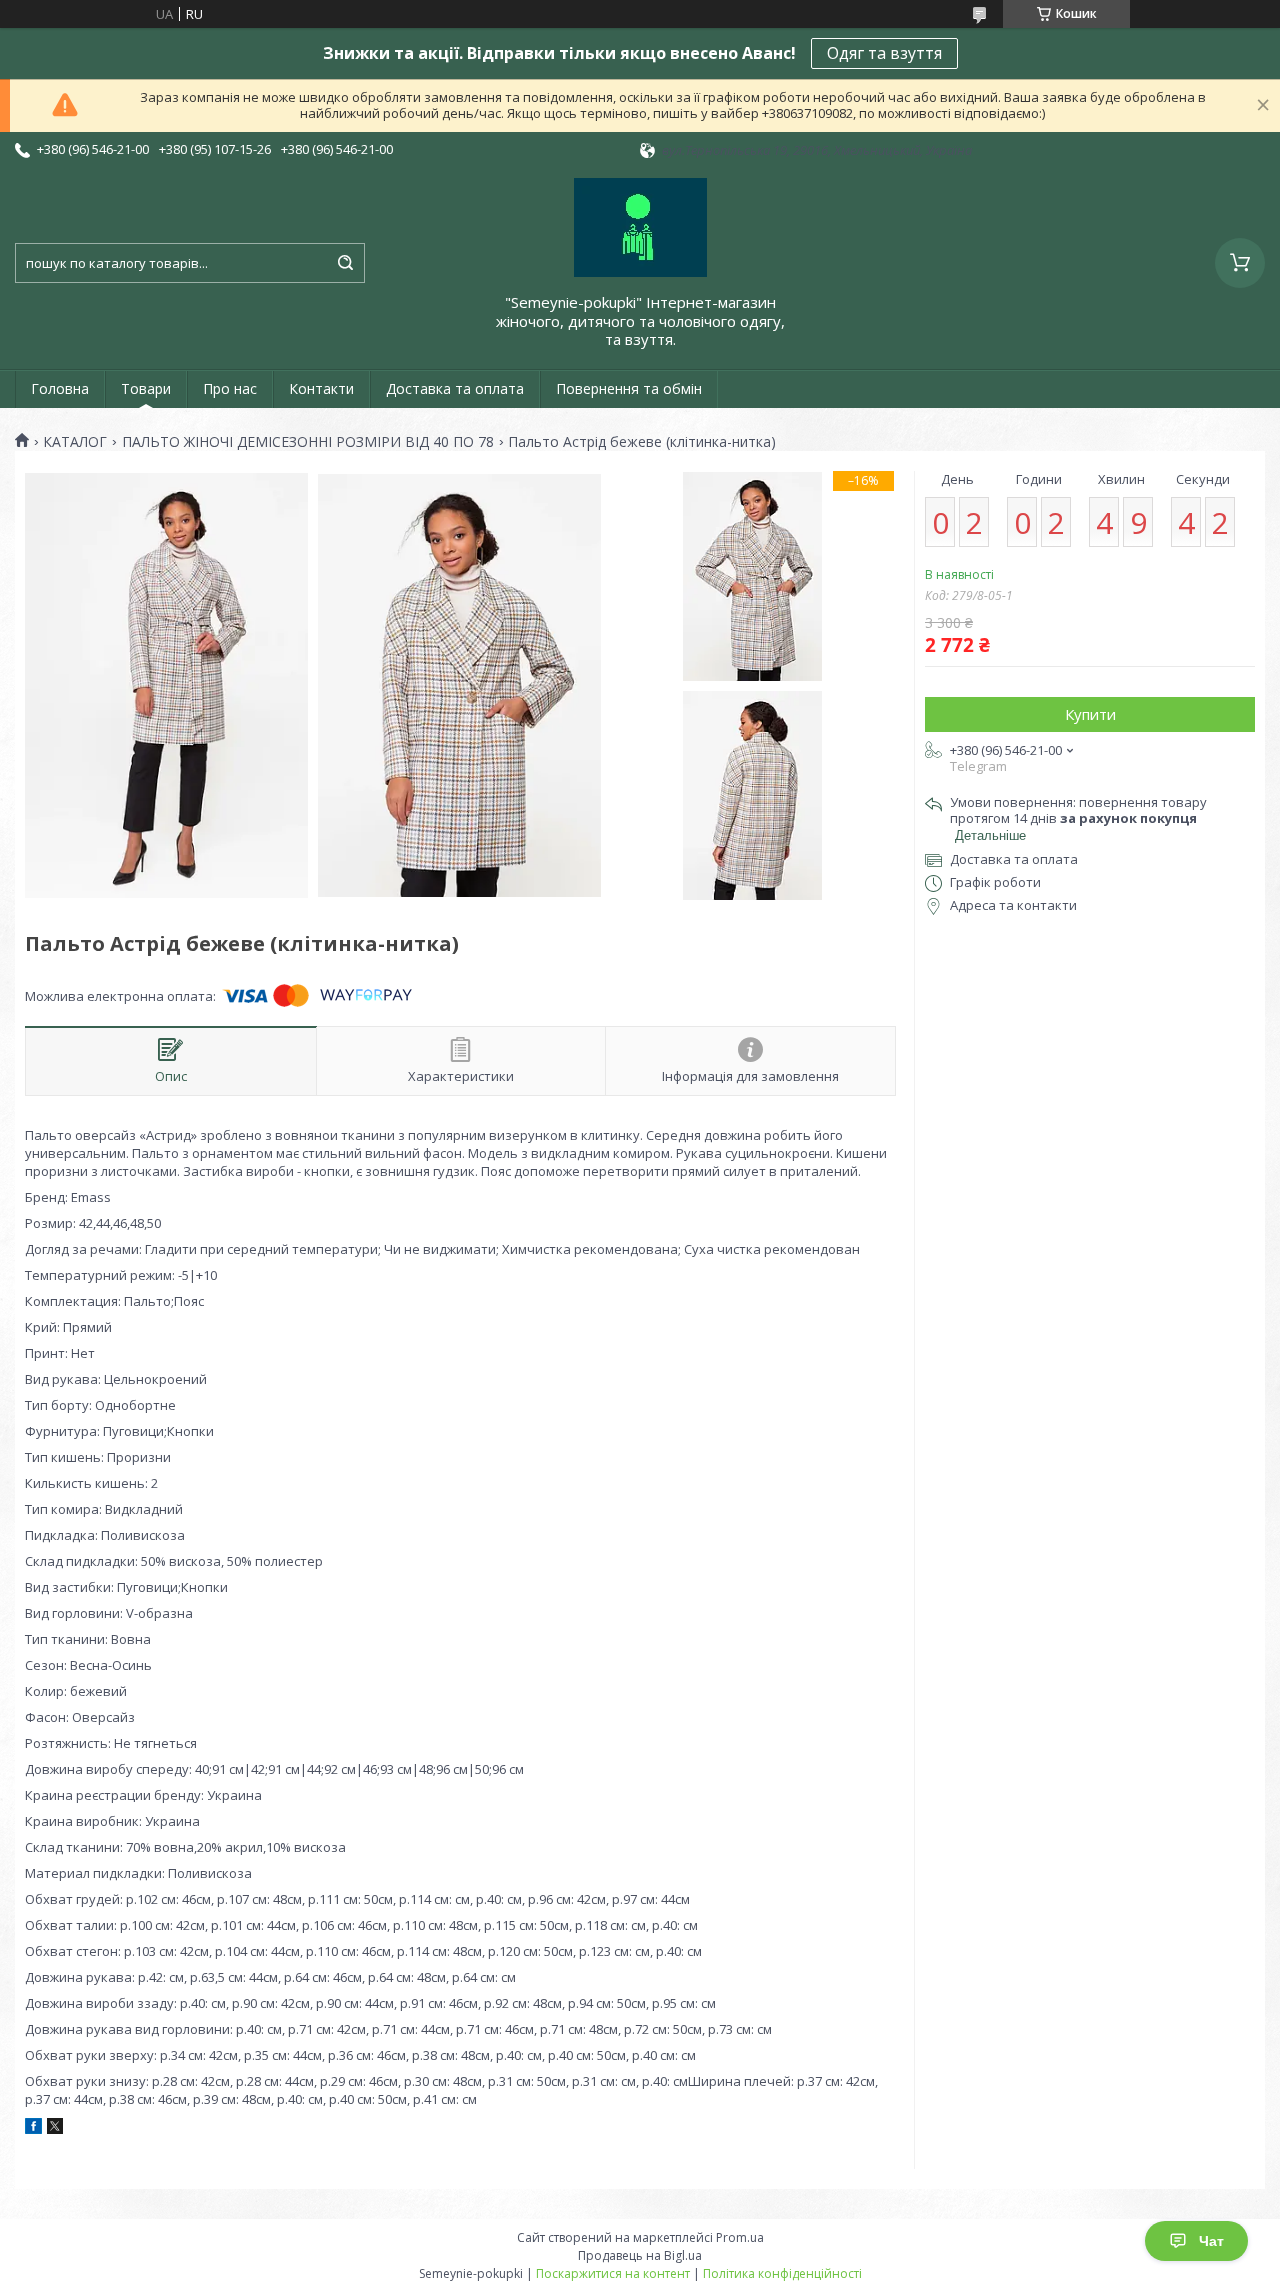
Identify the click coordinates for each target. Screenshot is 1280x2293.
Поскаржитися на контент (613, 2273)
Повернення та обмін (629, 388)
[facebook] (33, 2129)
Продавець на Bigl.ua (640, 2255)
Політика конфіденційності (782, 2273)
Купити (1090, 714)
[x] (55, 2129)
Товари (146, 388)
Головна (60, 388)
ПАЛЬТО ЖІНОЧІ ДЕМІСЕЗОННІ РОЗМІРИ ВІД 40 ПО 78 (308, 442)
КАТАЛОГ (75, 442)
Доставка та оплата (455, 388)
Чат (1211, 2241)
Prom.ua (740, 2237)
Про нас (230, 388)
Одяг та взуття (884, 53)
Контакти (321, 388)
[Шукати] (345, 263)
